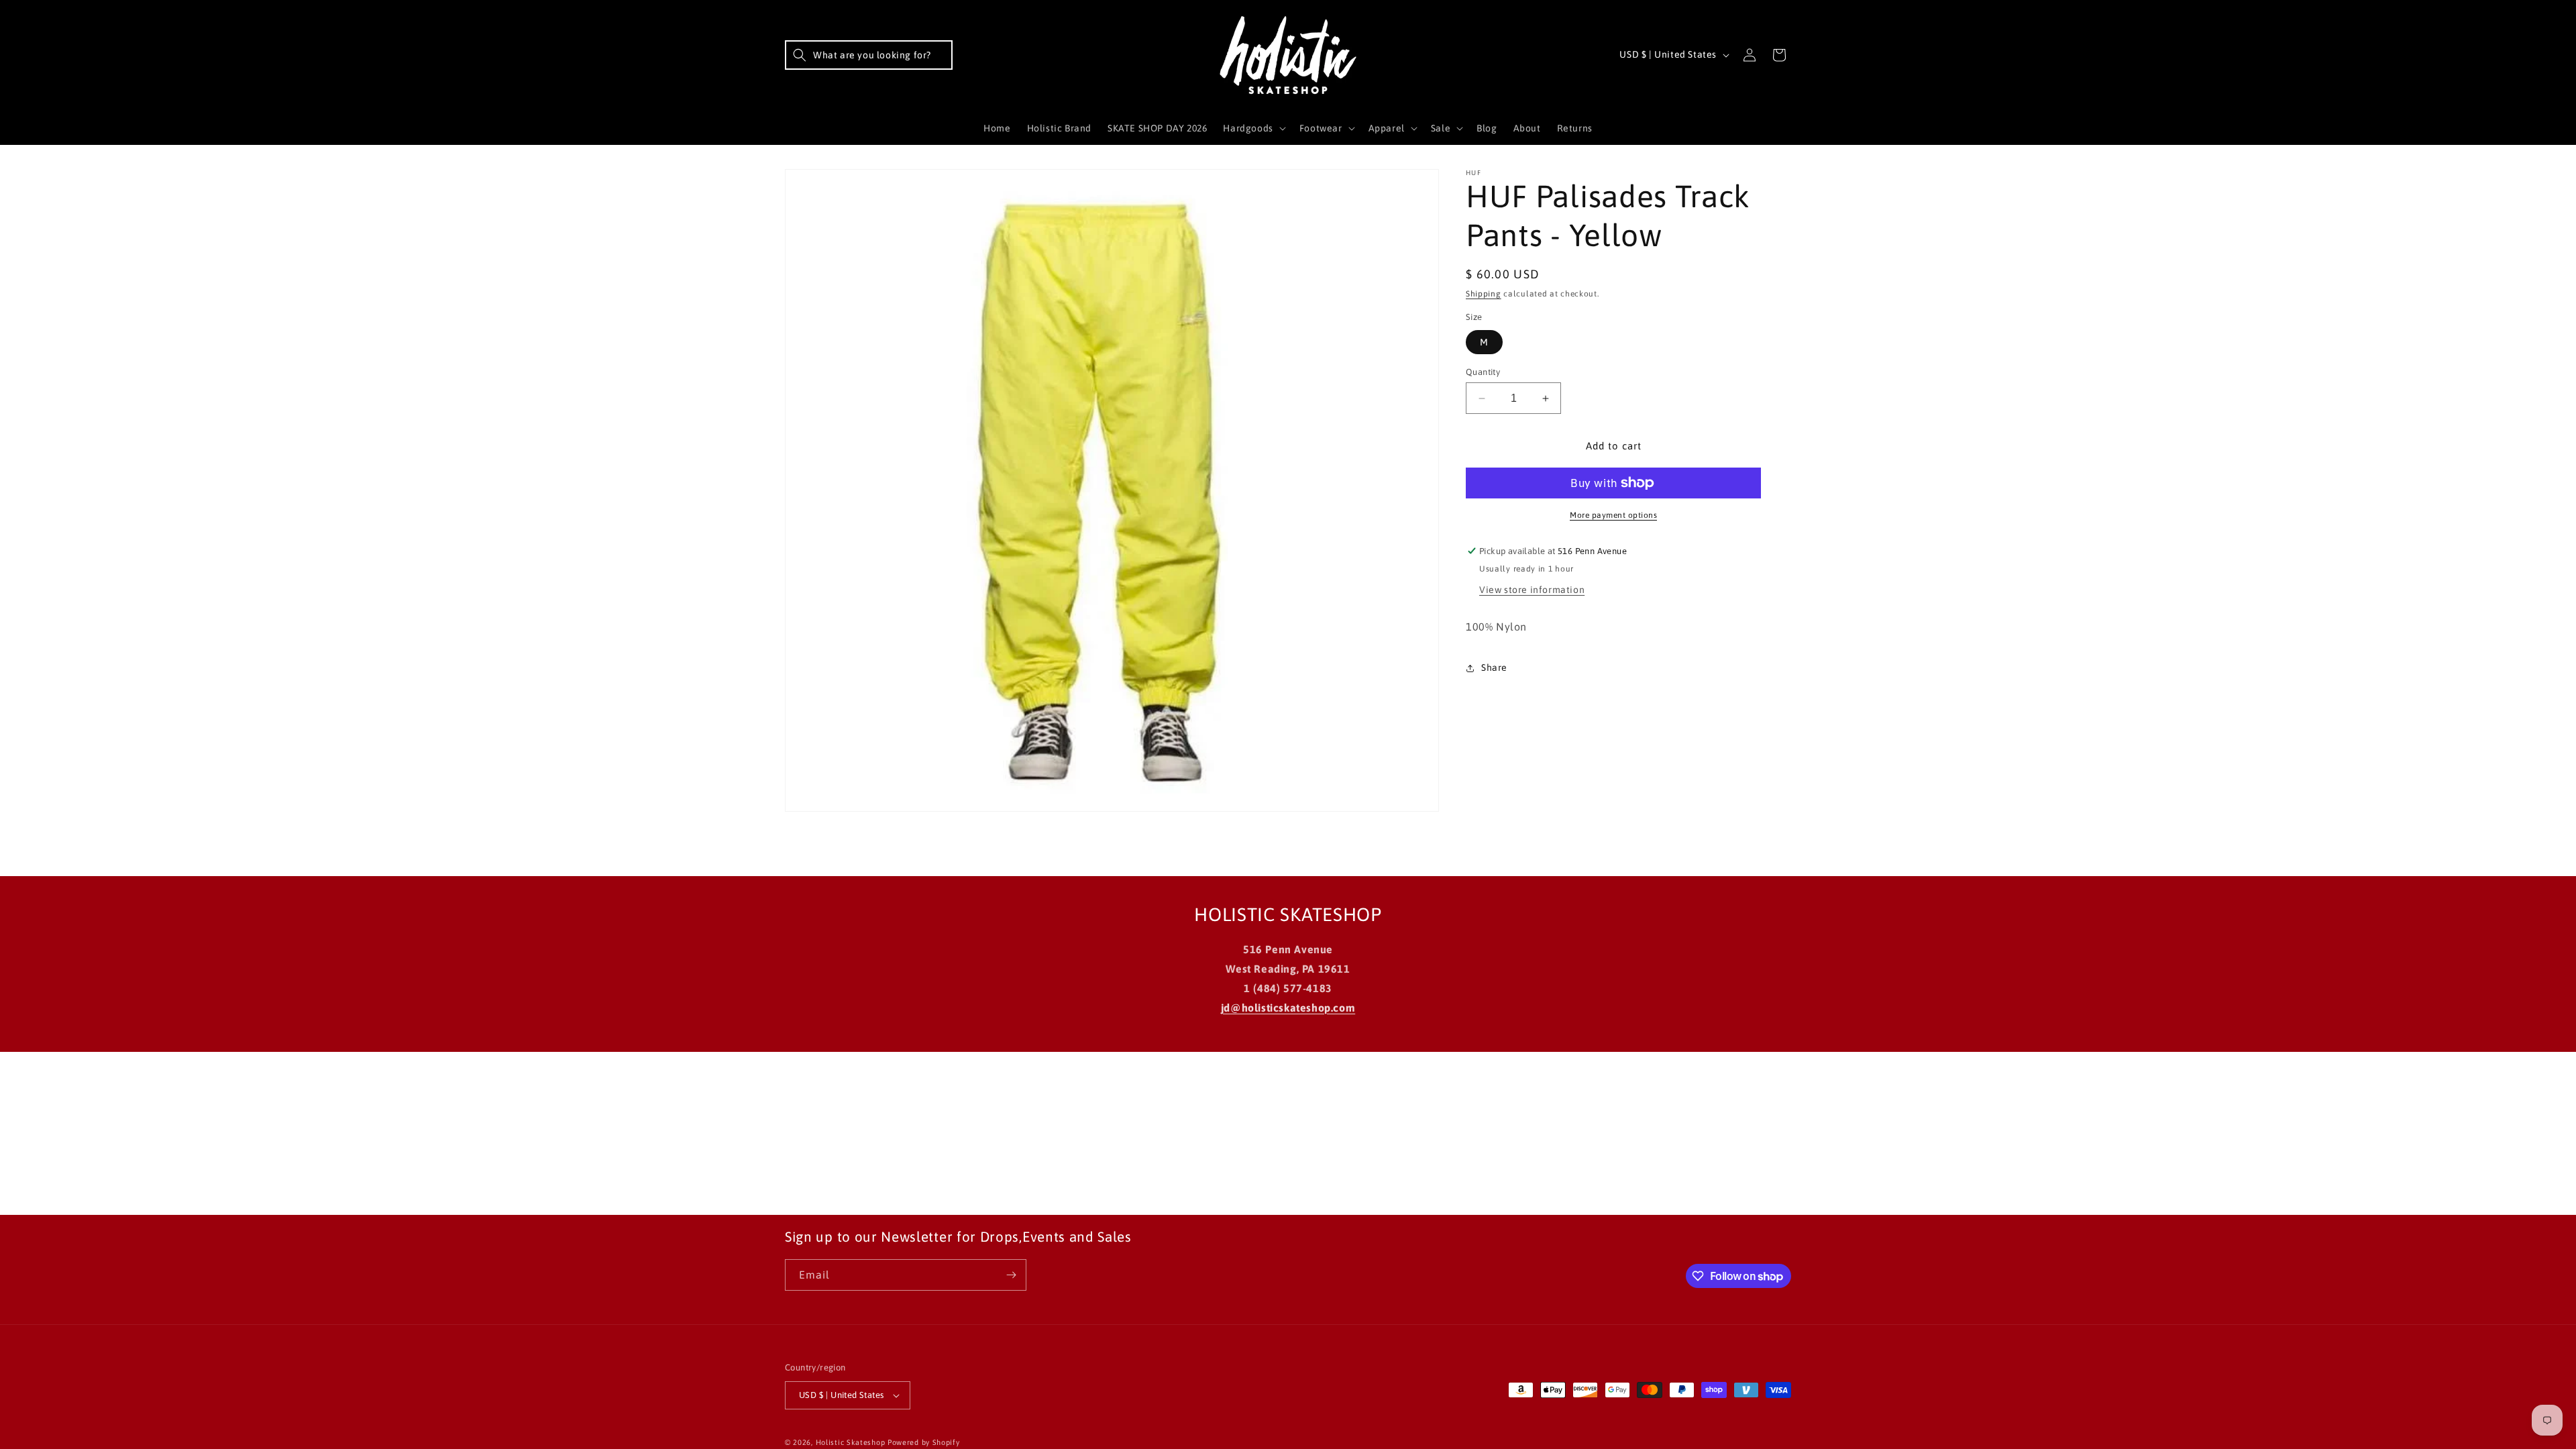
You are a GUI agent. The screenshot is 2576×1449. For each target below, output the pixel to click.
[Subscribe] (1011, 1275)
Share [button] (1494, 667)
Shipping (1484, 294)
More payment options (1613, 515)
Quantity (1483, 372)
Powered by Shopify (924, 1442)
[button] (869, 55)
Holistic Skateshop (851, 1442)
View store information (1532, 590)
